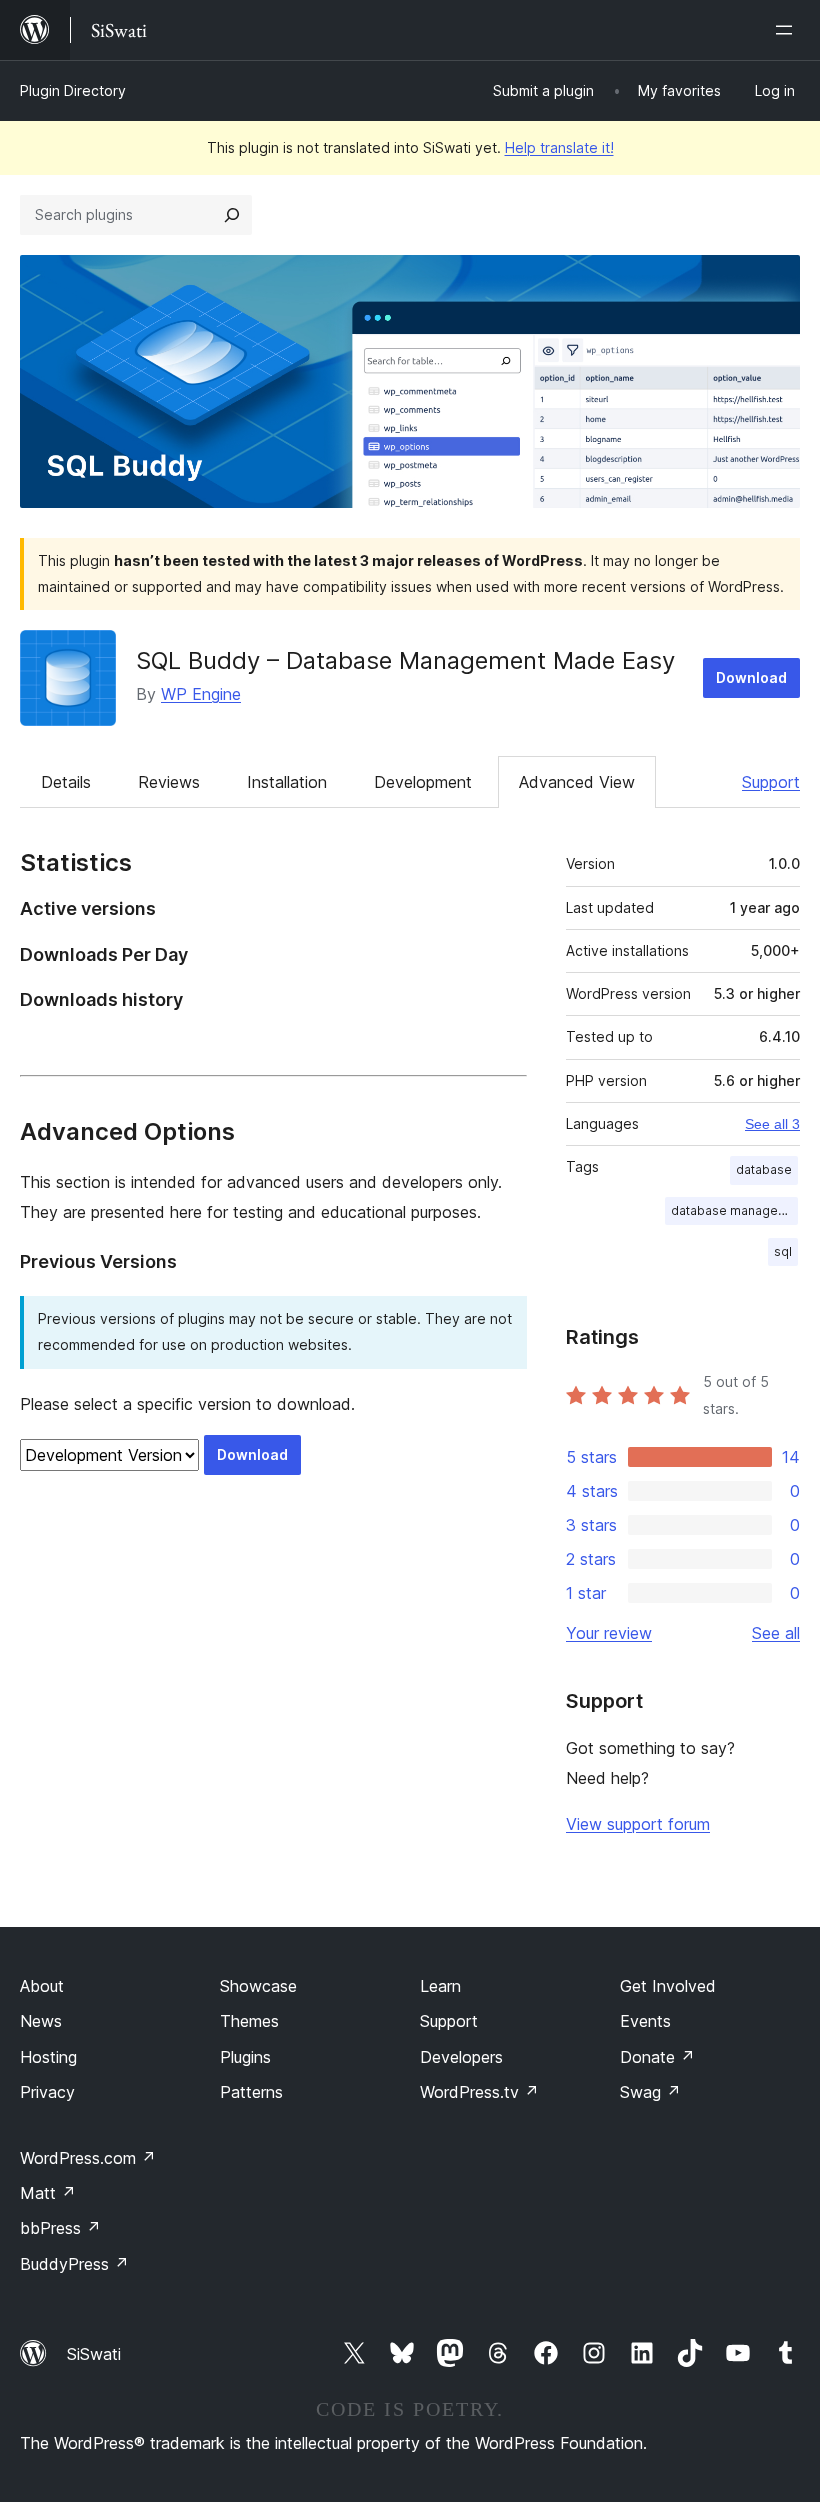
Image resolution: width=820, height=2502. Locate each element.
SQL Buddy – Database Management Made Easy (405, 660)
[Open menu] (788, 30)
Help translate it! (559, 147)
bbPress (60, 2228)
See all (776, 1633)
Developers (461, 2057)
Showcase (258, 1986)
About (42, 1986)
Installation (287, 782)
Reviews (169, 782)
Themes (249, 2021)
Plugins (245, 2057)
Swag (650, 2092)
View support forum (638, 1824)
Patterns (251, 2092)
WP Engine (201, 694)
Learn (440, 1986)
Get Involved (668, 1986)
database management (734, 1210)
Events (645, 2021)
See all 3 (772, 1124)
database (764, 1169)
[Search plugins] (232, 215)
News (41, 2021)
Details (66, 782)
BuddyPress (74, 2264)
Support (771, 782)
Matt (48, 2193)
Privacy (47, 2092)
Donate (657, 2057)
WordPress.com (88, 2158)
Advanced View (577, 782)
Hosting (48, 2057)
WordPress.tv (479, 2092)
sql (783, 1251)
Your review (609, 1633)
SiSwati (94, 2354)
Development (423, 782)
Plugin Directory (73, 90)
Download (751, 677)
